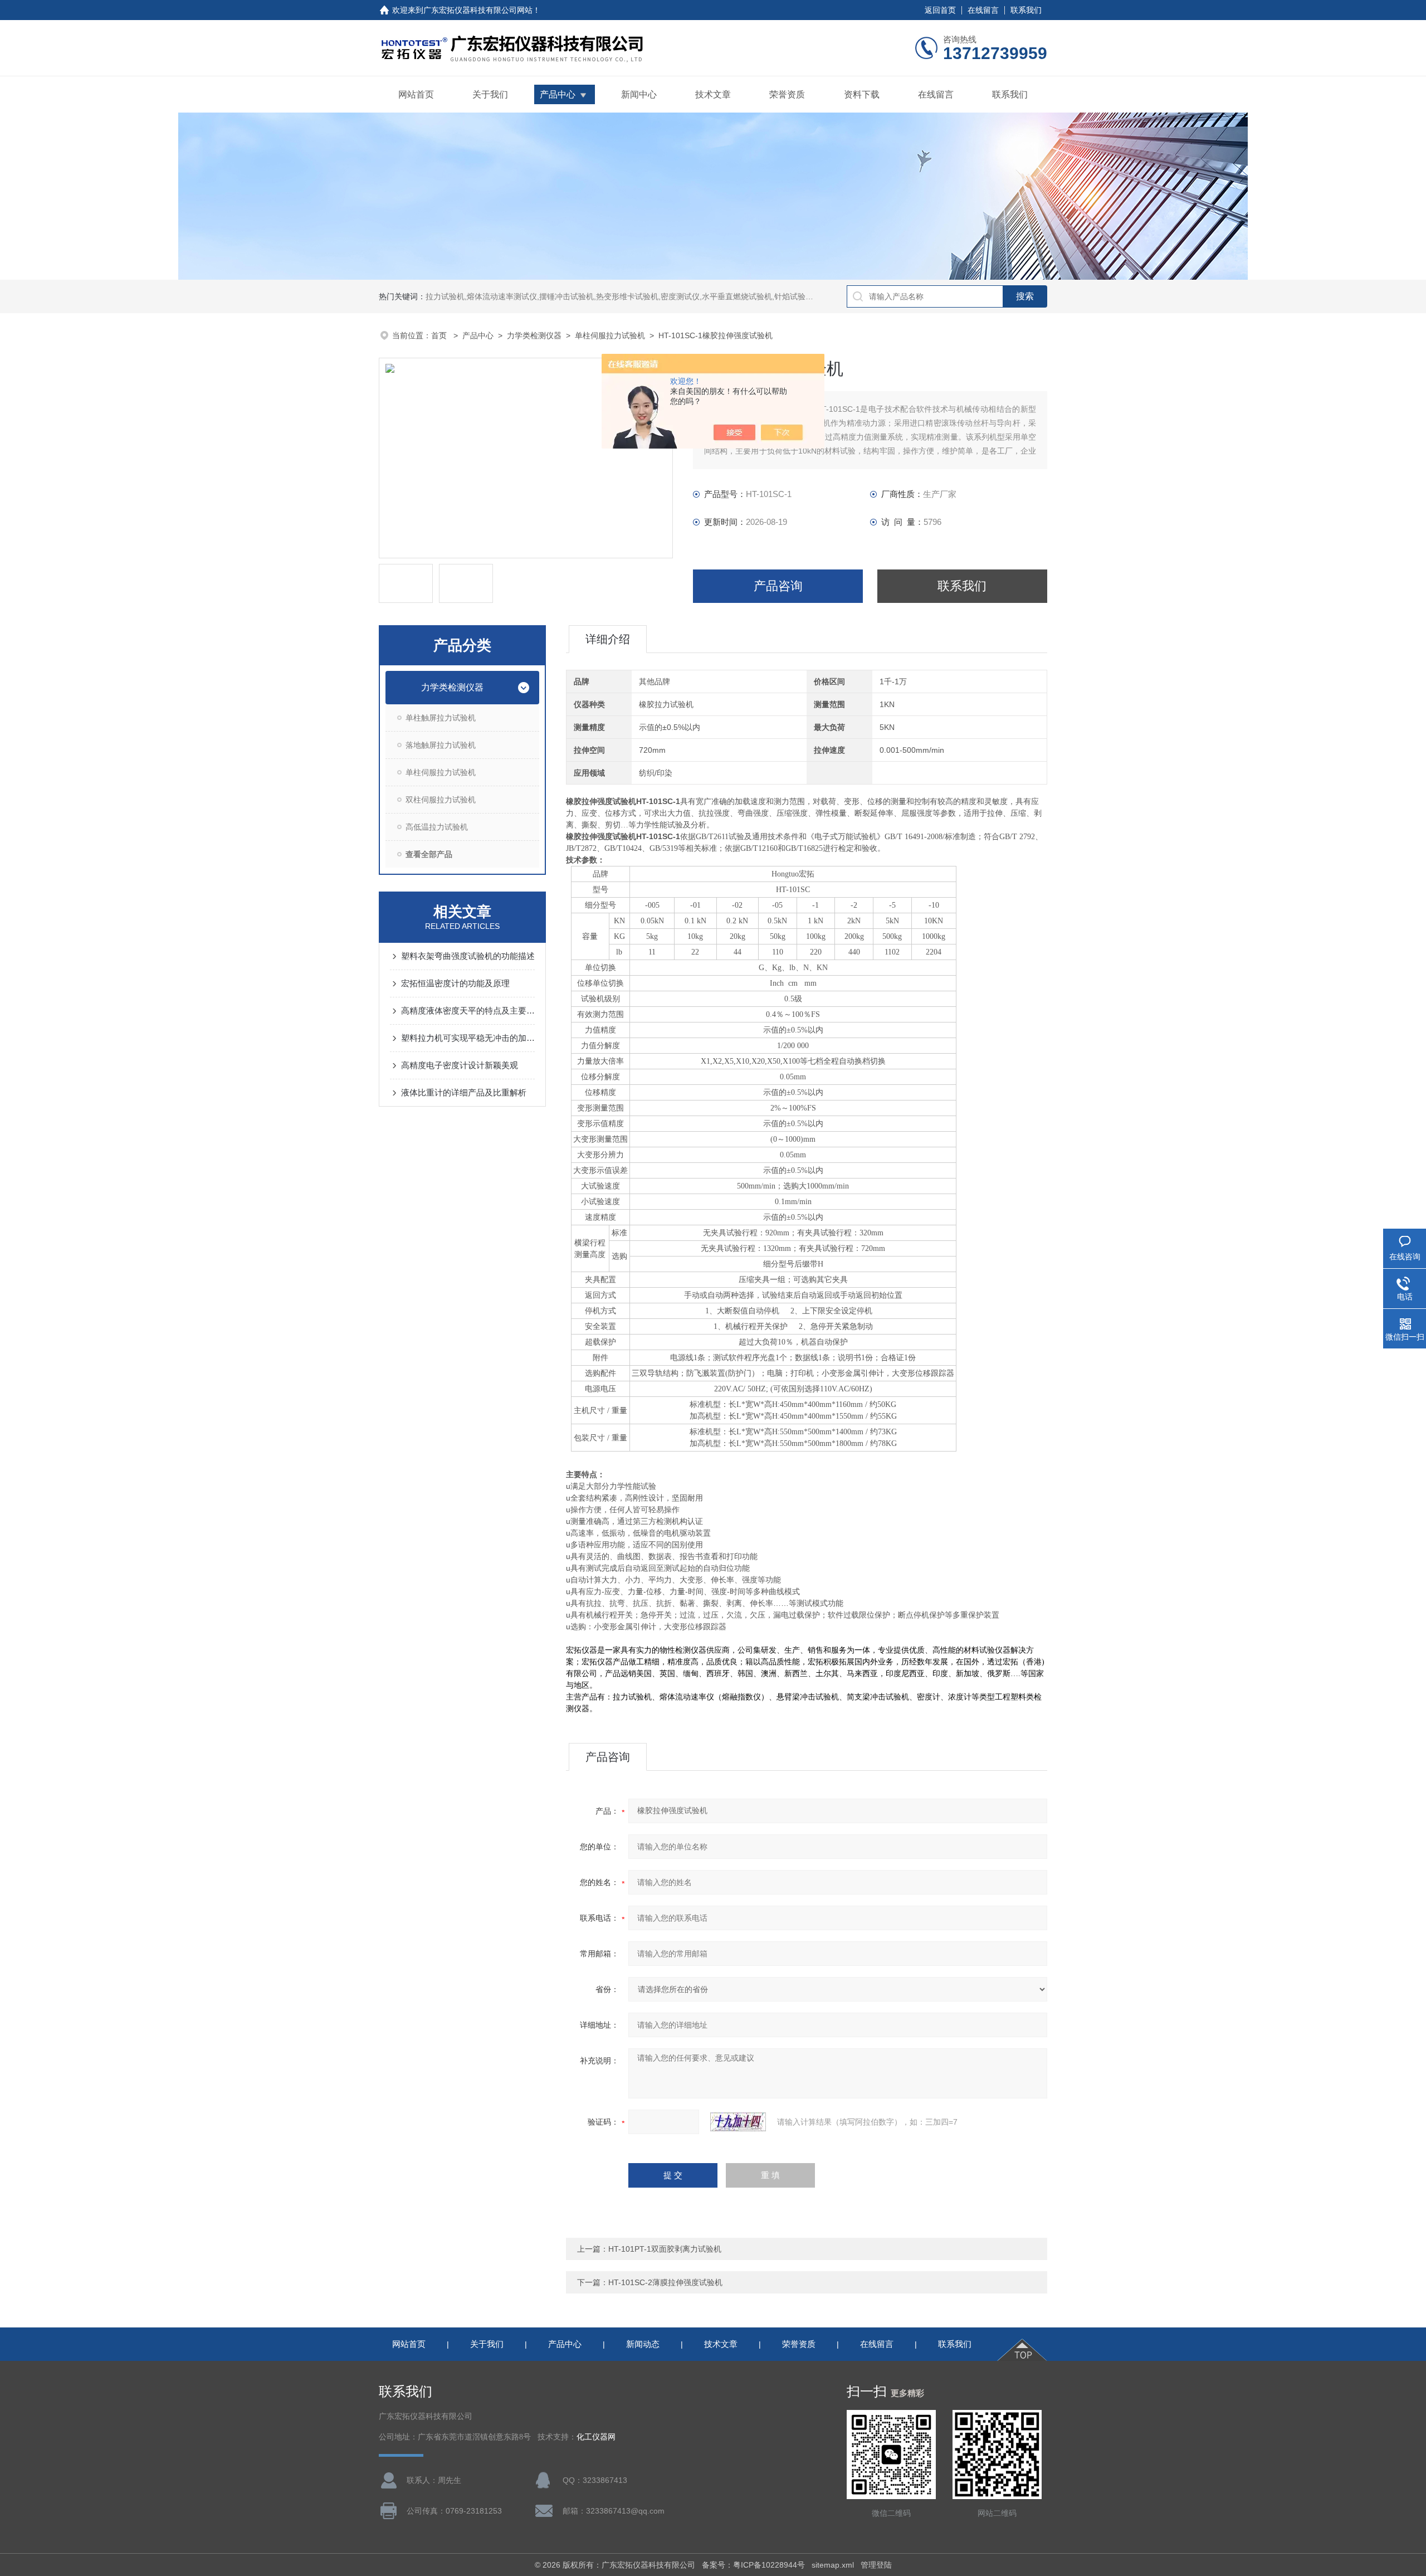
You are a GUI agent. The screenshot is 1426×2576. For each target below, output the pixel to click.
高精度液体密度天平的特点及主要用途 (468, 1011)
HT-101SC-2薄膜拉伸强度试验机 (665, 2282)
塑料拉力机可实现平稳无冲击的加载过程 (468, 1038)
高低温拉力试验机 (437, 827)
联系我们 (1026, 10)
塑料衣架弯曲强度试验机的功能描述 (468, 956)
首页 (440, 335)
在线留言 (983, 10)
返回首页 (940, 10)
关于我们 (490, 94)
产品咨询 (778, 586)
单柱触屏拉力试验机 (441, 718)
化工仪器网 (596, 2437)
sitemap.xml (833, 2565)
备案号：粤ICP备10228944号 (753, 2565)
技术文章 (713, 94)
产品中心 (558, 94)
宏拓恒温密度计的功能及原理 (455, 983)
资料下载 (862, 94)
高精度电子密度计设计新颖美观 (460, 1065)
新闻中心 (639, 94)
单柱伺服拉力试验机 (610, 335)
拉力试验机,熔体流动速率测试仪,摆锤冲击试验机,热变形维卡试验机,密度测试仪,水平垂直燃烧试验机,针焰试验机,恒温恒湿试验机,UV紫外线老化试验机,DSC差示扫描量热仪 (722, 296)
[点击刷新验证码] (738, 2122)
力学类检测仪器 (534, 335)
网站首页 (416, 94)
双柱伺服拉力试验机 (441, 800)
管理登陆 (876, 2565)
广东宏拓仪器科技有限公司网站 (478, 10)
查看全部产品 (429, 854)
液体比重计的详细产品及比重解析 (464, 1092)
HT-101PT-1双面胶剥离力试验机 (665, 2249)
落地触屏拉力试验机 (441, 745)
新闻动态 (643, 2344)
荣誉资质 (787, 94)
